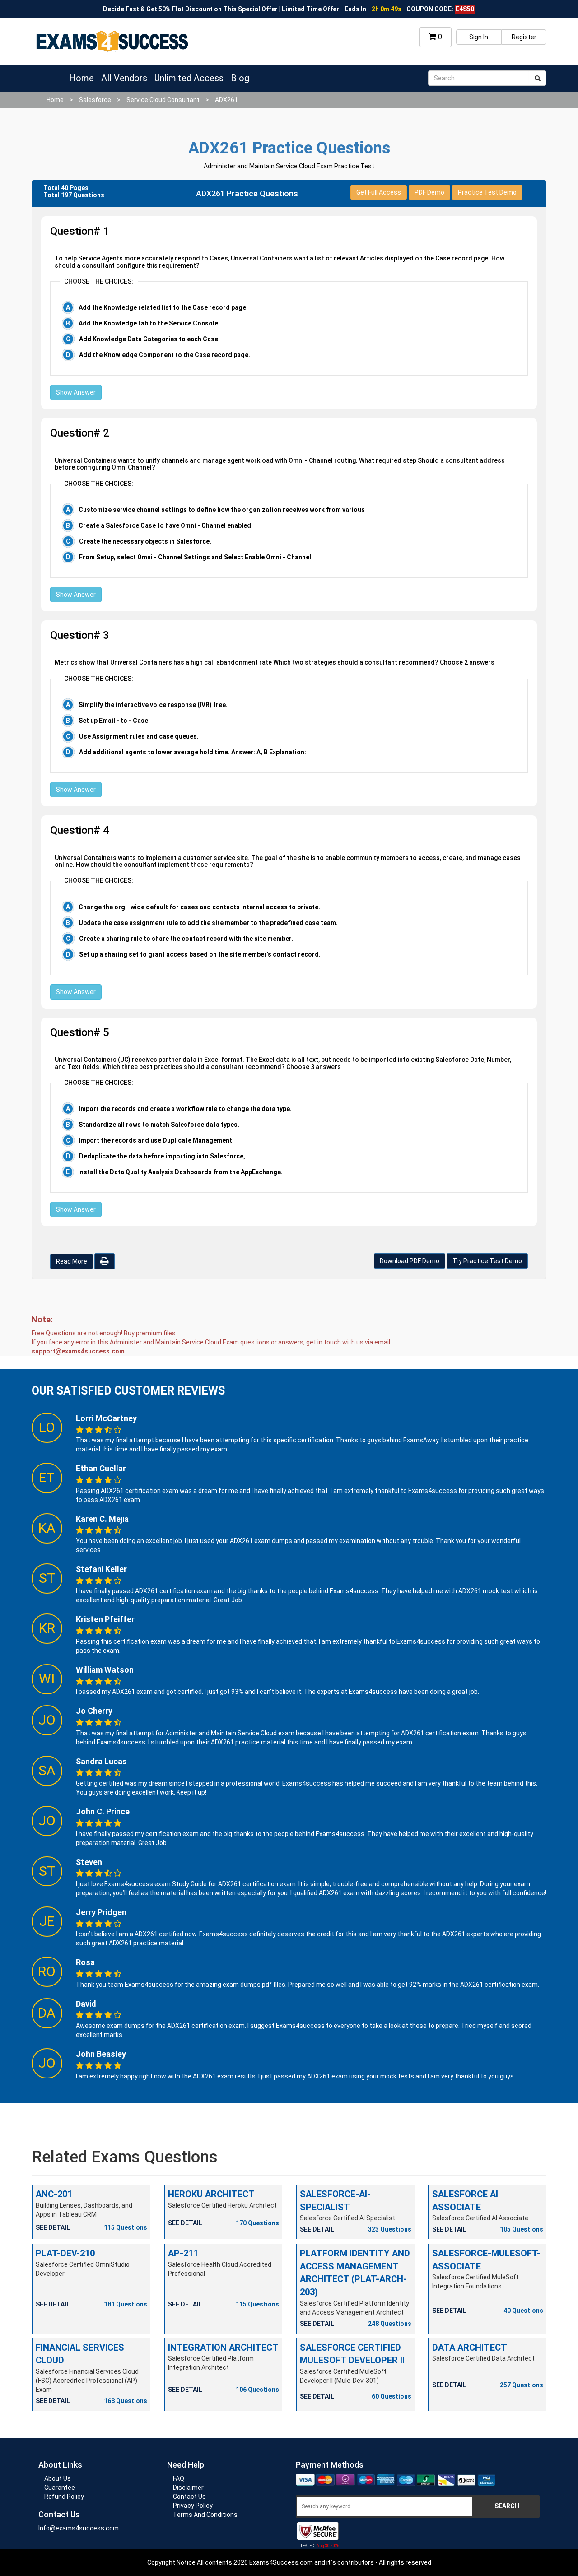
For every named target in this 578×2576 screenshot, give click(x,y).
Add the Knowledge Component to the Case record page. (165, 355)
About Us (58, 2478)
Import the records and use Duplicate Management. (156, 1140)
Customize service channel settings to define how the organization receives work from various (222, 510)
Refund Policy (64, 2497)
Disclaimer (188, 2488)
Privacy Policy (193, 2506)
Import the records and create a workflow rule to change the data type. (185, 1109)
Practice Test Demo (487, 192)
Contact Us (189, 2497)
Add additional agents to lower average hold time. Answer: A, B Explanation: (193, 752)
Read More (72, 1261)
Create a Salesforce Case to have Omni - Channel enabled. (166, 525)
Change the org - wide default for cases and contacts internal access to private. (199, 907)
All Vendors (124, 78)
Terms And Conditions (205, 2515)
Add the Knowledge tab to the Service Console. (149, 323)
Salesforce (95, 100)
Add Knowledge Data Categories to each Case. (149, 339)
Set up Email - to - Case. (114, 721)
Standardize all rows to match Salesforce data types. (159, 1125)
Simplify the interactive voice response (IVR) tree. (153, 705)
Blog (240, 78)
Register (524, 37)
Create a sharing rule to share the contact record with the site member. (186, 939)
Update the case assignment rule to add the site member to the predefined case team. (208, 923)
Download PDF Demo (410, 1261)
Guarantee (60, 2488)
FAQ (179, 2478)
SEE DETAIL (53, 2227)
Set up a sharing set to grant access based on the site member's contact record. (200, 954)
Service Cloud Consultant (163, 100)
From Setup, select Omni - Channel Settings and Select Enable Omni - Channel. (196, 557)
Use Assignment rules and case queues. (139, 736)
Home (82, 78)
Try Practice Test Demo (487, 1261)
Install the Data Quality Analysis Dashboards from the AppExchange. (180, 1172)
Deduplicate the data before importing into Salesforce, (162, 1156)
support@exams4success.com (78, 1351)
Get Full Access (379, 192)
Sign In (479, 37)
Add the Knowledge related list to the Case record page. (163, 307)
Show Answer (76, 392)
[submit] (538, 78)
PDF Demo (429, 192)
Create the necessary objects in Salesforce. (145, 541)
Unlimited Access (189, 78)
